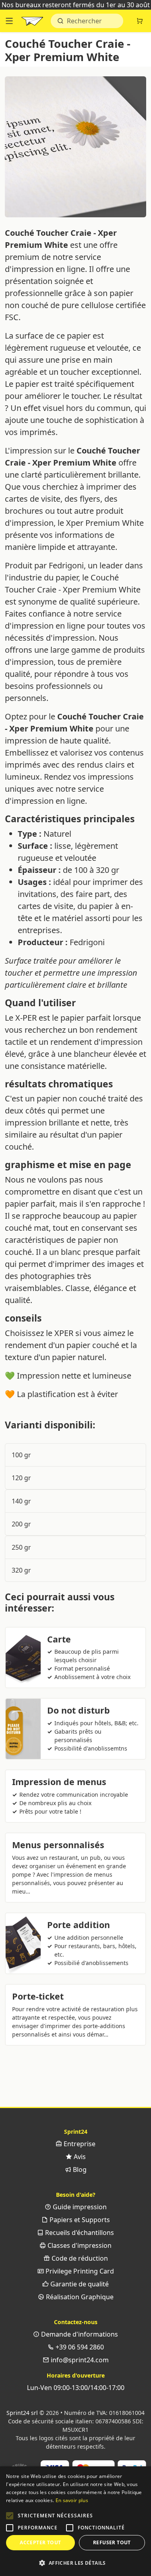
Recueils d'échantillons (79, 2233)
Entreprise (79, 2144)
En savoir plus (72, 2500)
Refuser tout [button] (112, 2542)
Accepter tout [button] (40, 2542)
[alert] (75, 2521)
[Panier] (140, 21)
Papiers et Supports (79, 2220)
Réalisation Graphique (79, 2297)
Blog (79, 2169)
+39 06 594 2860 (79, 2347)
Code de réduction (79, 2258)
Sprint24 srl (22, 2413)
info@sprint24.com (79, 2360)
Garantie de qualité (79, 2284)
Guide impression (79, 2207)
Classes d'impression (79, 2245)
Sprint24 (32, 23)
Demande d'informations (79, 2334)
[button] (10, 2516)
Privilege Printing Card (79, 2271)
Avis (79, 2157)
